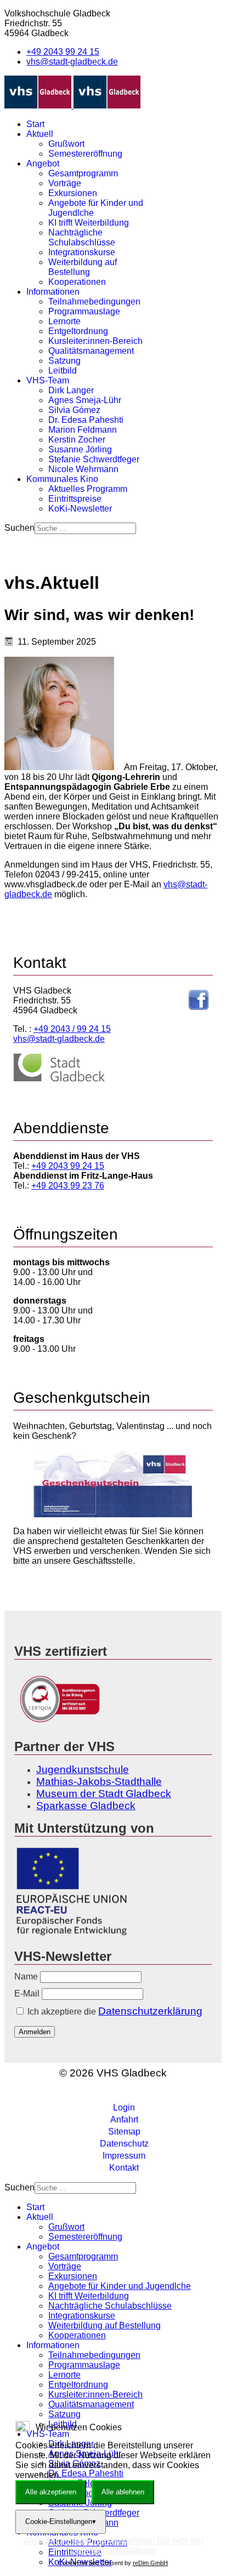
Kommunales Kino (62, 479)
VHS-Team (48, 380)
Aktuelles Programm (88, 489)
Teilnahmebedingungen (94, 302)
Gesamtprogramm (83, 173)
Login (124, 2107)
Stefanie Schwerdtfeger (94, 459)
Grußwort (66, 144)
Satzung (64, 361)
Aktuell (40, 134)
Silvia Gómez (74, 410)
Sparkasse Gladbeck (86, 1806)
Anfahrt (124, 2119)
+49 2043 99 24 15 (63, 52)
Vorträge (65, 183)
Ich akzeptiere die (114, 2011)
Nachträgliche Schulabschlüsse (82, 237)
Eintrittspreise (75, 499)
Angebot (43, 163)
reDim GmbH (150, 2563)
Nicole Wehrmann (83, 469)
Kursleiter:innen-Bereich (95, 341)
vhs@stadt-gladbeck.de (72, 62)
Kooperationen (77, 282)
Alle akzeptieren (51, 2492)
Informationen (53, 292)
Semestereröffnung (85, 154)
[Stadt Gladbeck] (59, 1079)
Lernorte (64, 321)
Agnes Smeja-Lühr (85, 400)
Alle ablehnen (123, 2492)
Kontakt (124, 2168)
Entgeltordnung (78, 331)
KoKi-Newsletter (80, 509)
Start (35, 124)
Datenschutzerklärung (150, 2011)
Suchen (19, 528)
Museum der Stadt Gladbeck (104, 1794)
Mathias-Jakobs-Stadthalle (99, 1782)
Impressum (124, 2156)
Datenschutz (124, 2144)
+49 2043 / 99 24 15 (72, 1029)
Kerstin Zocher (77, 440)
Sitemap (124, 2132)
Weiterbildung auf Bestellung (83, 267)
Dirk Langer (71, 390)
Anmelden (35, 2032)
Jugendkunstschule (83, 1769)
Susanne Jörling (80, 449)
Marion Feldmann (83, 430)
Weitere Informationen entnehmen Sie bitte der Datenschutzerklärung (113, 2546)
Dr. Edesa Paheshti (86, 420)
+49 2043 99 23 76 (68, 1186)
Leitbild (63, 371)
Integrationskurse (82, 252)
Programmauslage (84, 311)
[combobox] (85, 528)
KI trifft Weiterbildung (89, 223)
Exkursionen (73, 193)
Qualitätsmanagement (91, 351)
